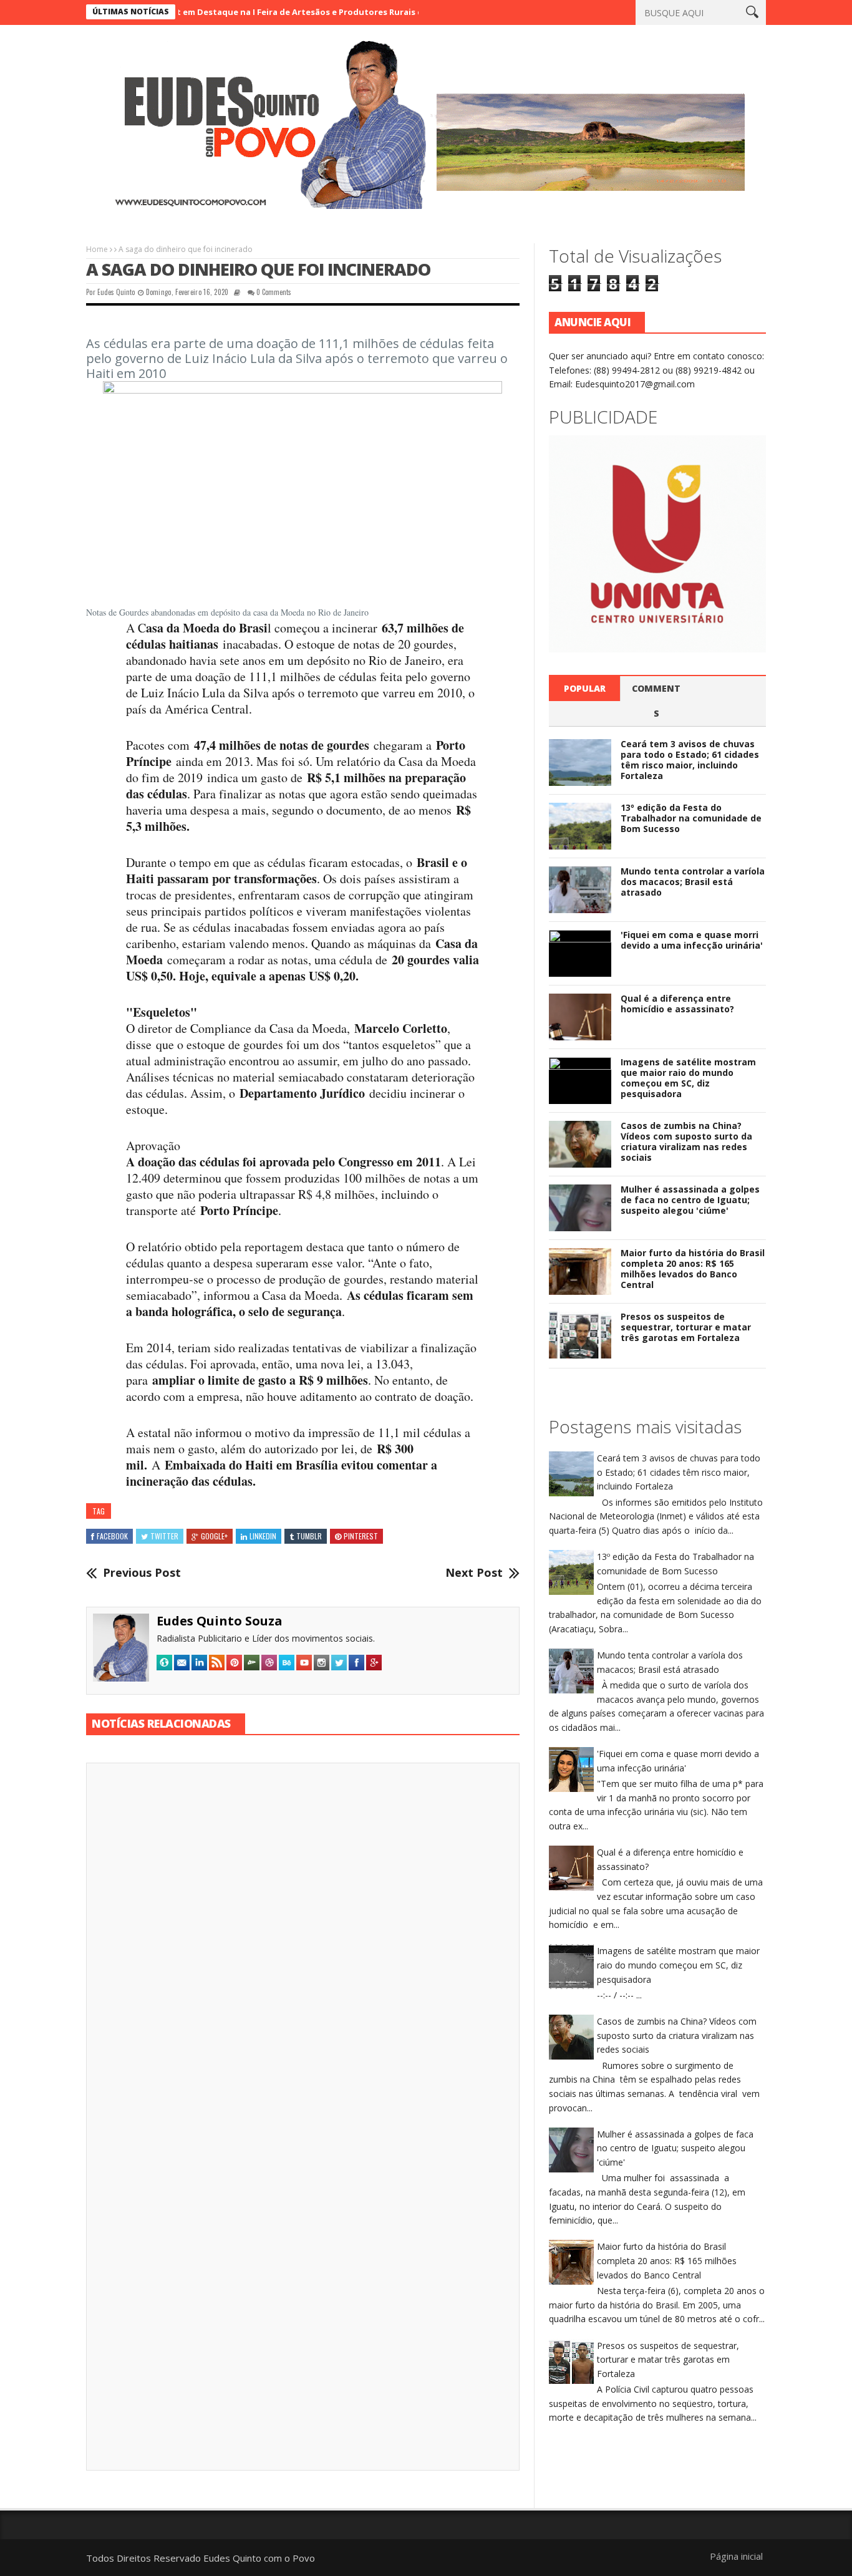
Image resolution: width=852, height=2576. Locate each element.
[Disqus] (303, 1945)
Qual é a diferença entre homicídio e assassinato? (677, 1004)
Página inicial (736, 2556)
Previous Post (142, 1573)
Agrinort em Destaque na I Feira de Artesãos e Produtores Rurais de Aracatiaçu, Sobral (259, 12)
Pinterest (361, 1536)
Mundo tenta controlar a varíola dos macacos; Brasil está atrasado (693, 882)
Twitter (164, 1536)
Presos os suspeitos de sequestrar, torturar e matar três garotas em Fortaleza (686, 1327)
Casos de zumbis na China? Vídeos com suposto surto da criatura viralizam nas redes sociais (686, 1141)
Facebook (112, 1536)
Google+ (214, 1536)
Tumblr (309, 1536)
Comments (656, 701)
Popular (585, 688)
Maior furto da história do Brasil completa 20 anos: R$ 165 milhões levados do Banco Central (693, 1268)
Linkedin (263, 1536)
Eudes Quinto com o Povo (259, 2558)
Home (97, 249)
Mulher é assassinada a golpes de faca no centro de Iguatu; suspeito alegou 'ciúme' (690, 1200)
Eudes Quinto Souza (220, 1621)
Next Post (474, 1573)
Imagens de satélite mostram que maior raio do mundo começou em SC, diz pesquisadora (688, 1077)
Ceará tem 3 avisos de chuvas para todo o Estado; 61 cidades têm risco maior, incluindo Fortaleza (690, 759)
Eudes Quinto (116, 292)
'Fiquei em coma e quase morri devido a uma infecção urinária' (692, 940)
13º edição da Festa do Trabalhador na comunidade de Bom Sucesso (691, 818)
